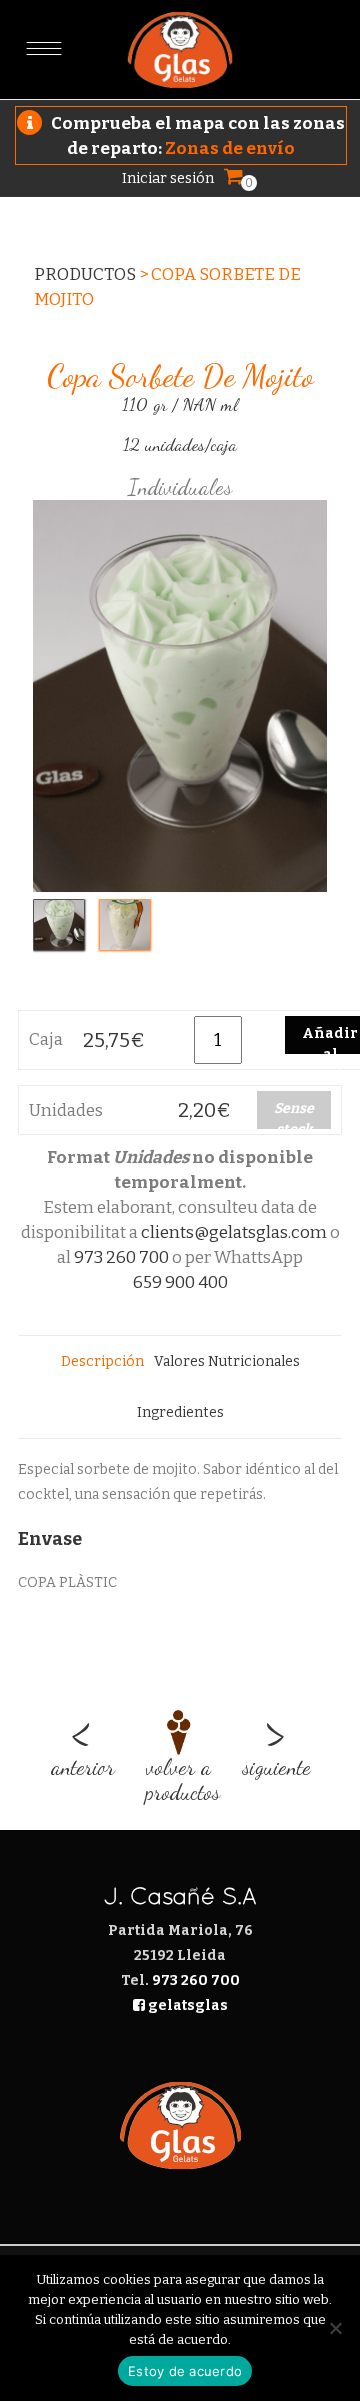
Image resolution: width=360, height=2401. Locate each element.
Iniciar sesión (168, 178)
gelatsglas (186, 2005)
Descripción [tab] (102, 1361)
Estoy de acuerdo (185, 2371)
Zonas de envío (230, 148)
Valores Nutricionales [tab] (227, 1361)
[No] (335, 2328)
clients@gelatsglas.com (234, 1232)
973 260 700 (121, 1257)
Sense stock (294, 1114)
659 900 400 (180, 1282)
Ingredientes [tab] (180, 1412)
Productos (85, 274)
